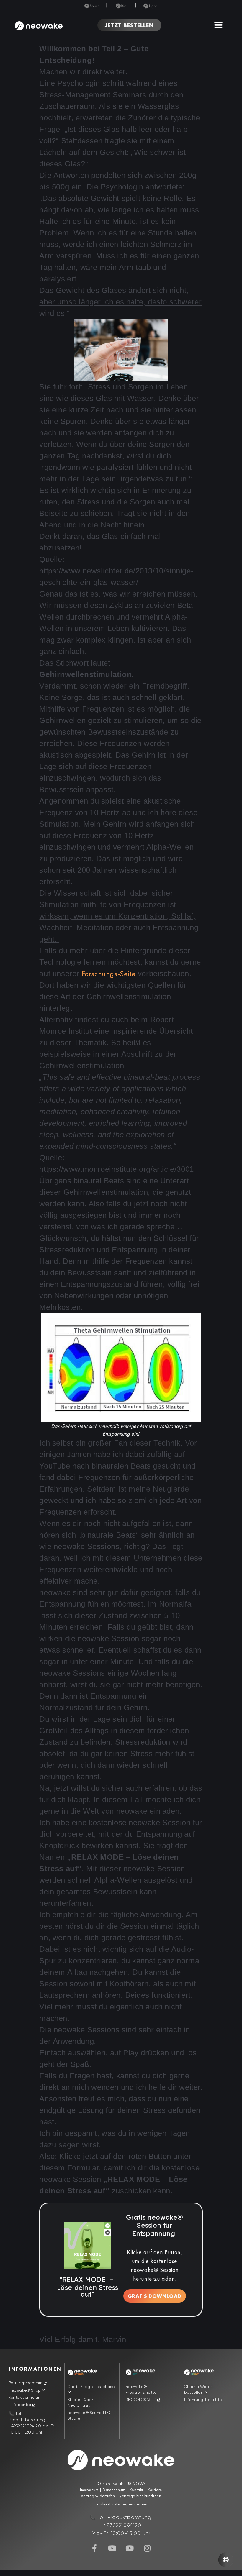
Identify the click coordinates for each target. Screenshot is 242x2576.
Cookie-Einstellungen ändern (121, 2504)
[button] (218, 25)
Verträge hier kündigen (140, 2496)
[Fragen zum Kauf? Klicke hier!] (226, 2560)
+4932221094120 (25, 2426)
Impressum (89, 2490)
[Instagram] (147, 2548)
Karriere (154, 2490)
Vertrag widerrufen (98, 2496)
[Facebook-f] (95, 2548)
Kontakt (136, 2490)
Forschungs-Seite (109, 974)
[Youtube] (112, 2548)
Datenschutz (114, 2490)
